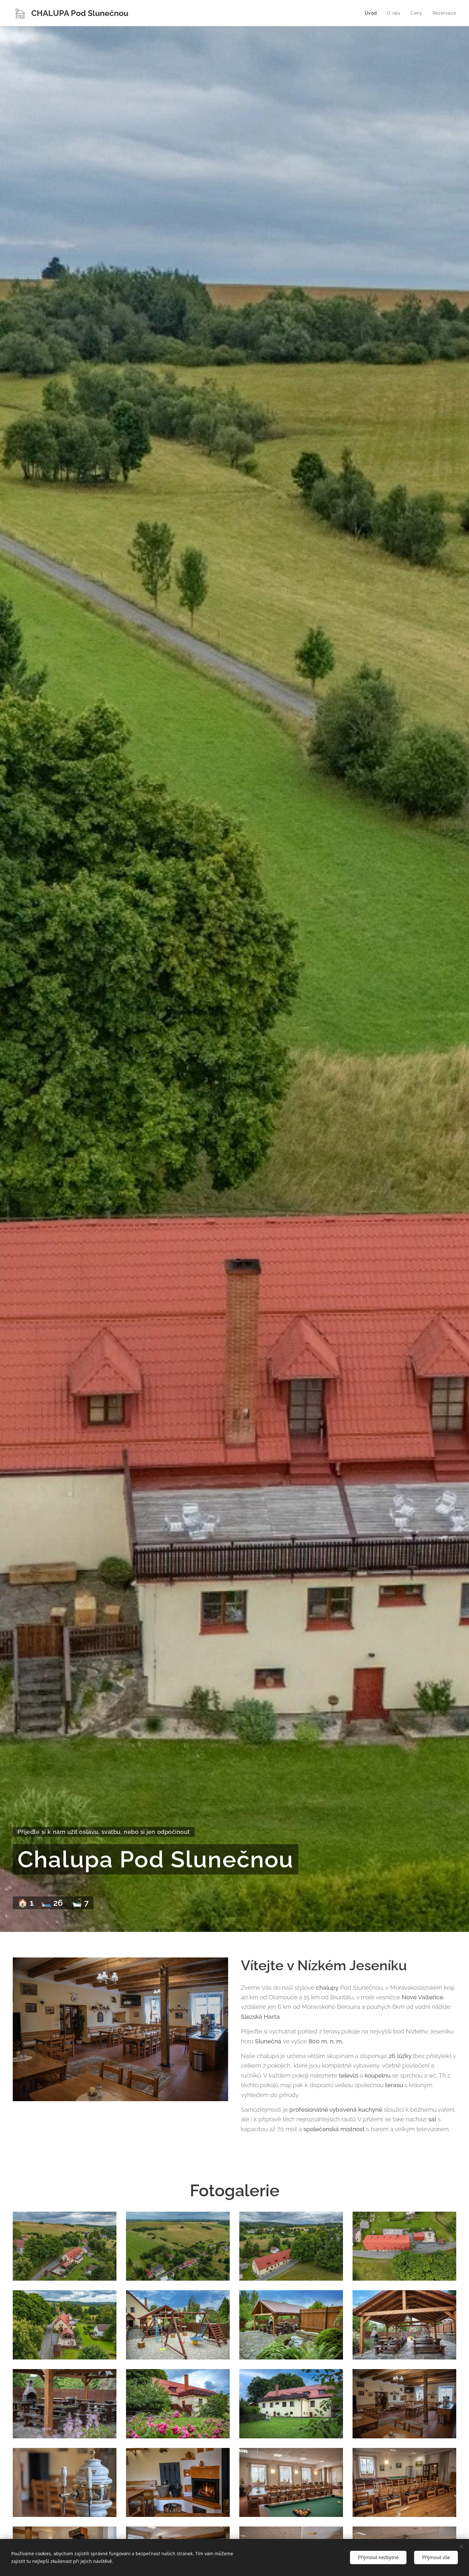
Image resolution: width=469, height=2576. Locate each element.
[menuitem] (373, 13)
